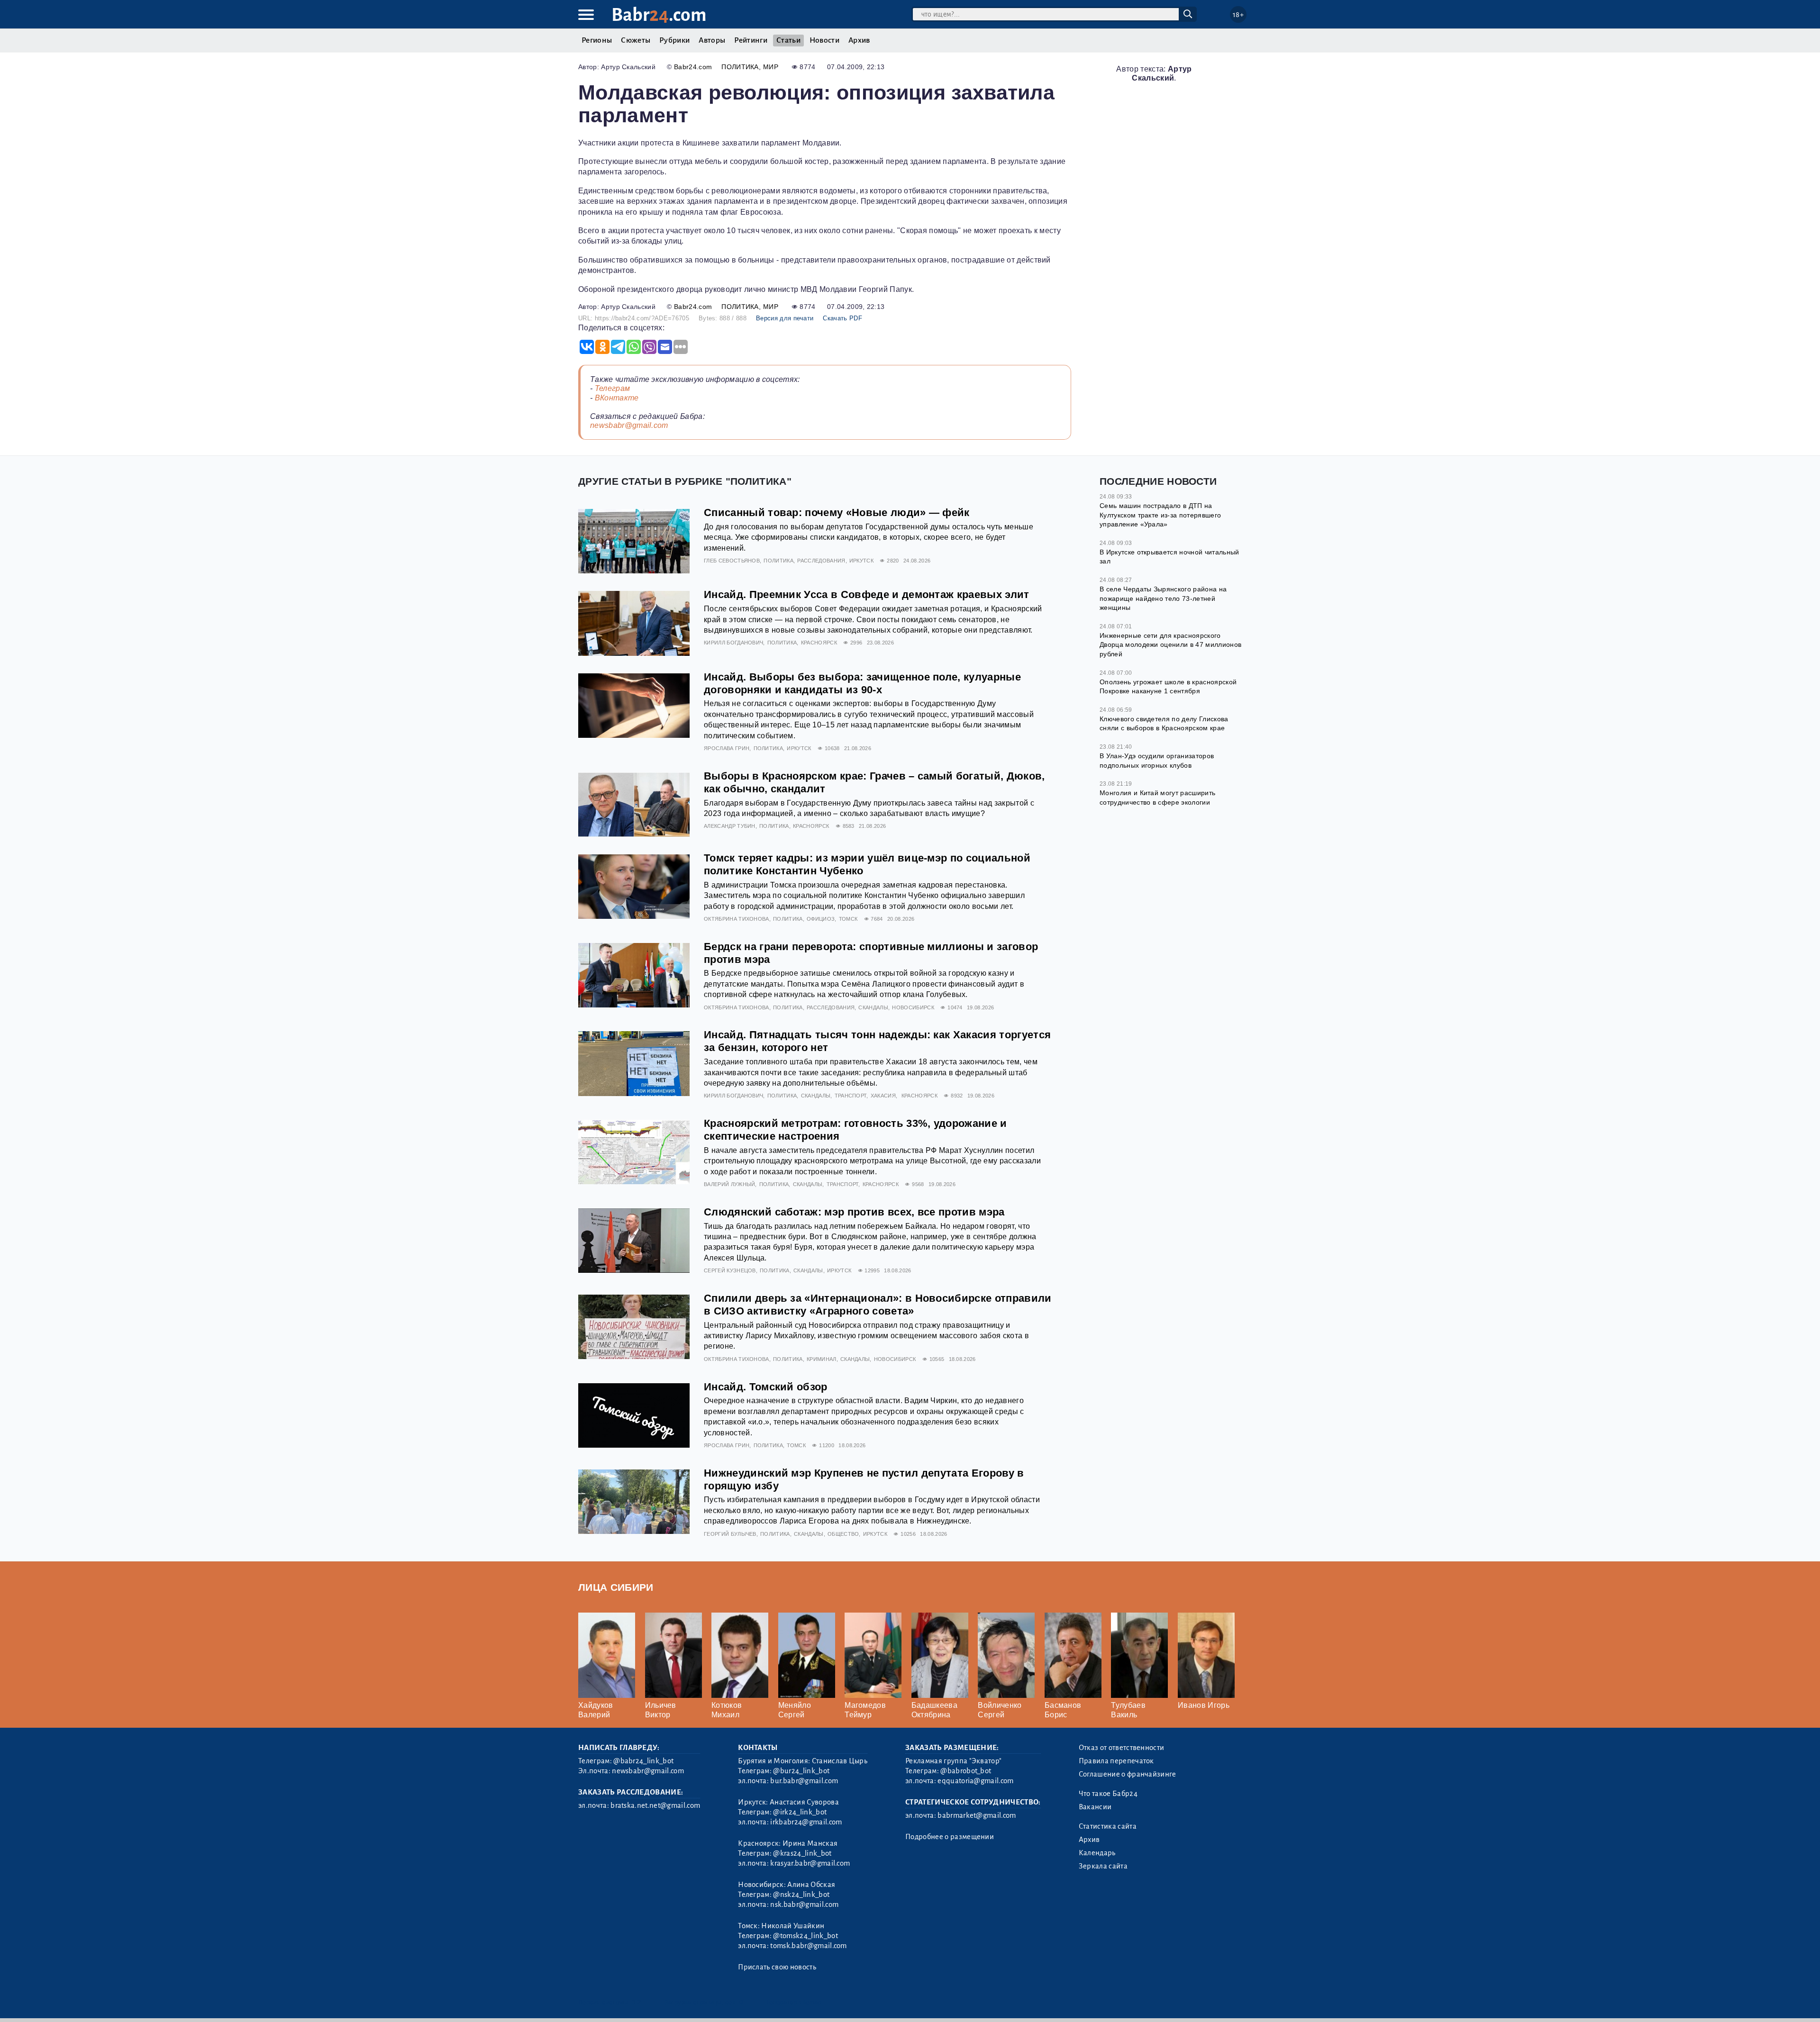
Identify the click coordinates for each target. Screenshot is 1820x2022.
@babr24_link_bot (643, 1761)
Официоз (821, 919)
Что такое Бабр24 (1108, 1794)
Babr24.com (693, 67)
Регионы (597, 40)
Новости (824, 40)
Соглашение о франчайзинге (1128, 1774)
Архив (859, 40)
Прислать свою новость (777, 1967)
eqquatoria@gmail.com (975, 1781)
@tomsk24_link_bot (805, 1936)
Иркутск (861, 561)
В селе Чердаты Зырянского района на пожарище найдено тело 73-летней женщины (1163, 598)
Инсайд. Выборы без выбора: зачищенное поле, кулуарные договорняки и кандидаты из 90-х (862, 683)
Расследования (821, 561)
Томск (848, 919)
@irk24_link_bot (800, 1812)
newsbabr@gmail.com (629, 425)
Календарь (1097, 1853)
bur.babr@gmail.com (804, 1781)
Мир (771, 67)
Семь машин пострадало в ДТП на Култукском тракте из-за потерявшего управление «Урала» (1160, 515)
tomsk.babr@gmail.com (808, 1946)
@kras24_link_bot (802, 1853)
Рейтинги (751, 40)
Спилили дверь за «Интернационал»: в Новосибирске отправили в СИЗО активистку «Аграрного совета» (878, 1305)
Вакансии (1095, 1807)
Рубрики (674, 40)
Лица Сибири (616, 1587)
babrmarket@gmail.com (977, 1815)
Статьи (788, 40)
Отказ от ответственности (1122, 1748)
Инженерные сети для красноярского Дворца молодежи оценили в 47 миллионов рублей (1170, 645)
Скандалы (873, 1007)
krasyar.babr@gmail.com (810, 1863)
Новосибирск (913, 1007)
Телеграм (613, 388)
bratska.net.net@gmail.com (655, 1805)
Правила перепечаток (1116, 1761)
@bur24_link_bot (801, 1771)
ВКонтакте (617, 398)
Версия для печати (785, 318)
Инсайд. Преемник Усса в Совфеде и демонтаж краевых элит (867, 594)
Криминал (822, 1359)
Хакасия (883, 1096)
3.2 (636, 2002)
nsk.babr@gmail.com (804, 1904)
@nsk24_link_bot (801, 1895)
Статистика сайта (1108, 1826)
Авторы (712, 40)
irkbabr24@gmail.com (806, 1822)
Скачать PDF (842, 318)
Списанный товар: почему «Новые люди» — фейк (837, 512)
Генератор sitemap (794, 2002)
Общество (843, 1534)
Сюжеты (636, 40)
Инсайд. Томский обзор (766, 1387)
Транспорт (851, 1096)
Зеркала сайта (1103, 1866)
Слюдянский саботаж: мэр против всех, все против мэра (854, 1212)
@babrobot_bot (966, 1771)
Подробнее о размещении (950, 1837)
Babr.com (659, 15)
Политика (740, 67)
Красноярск (819, 643)
